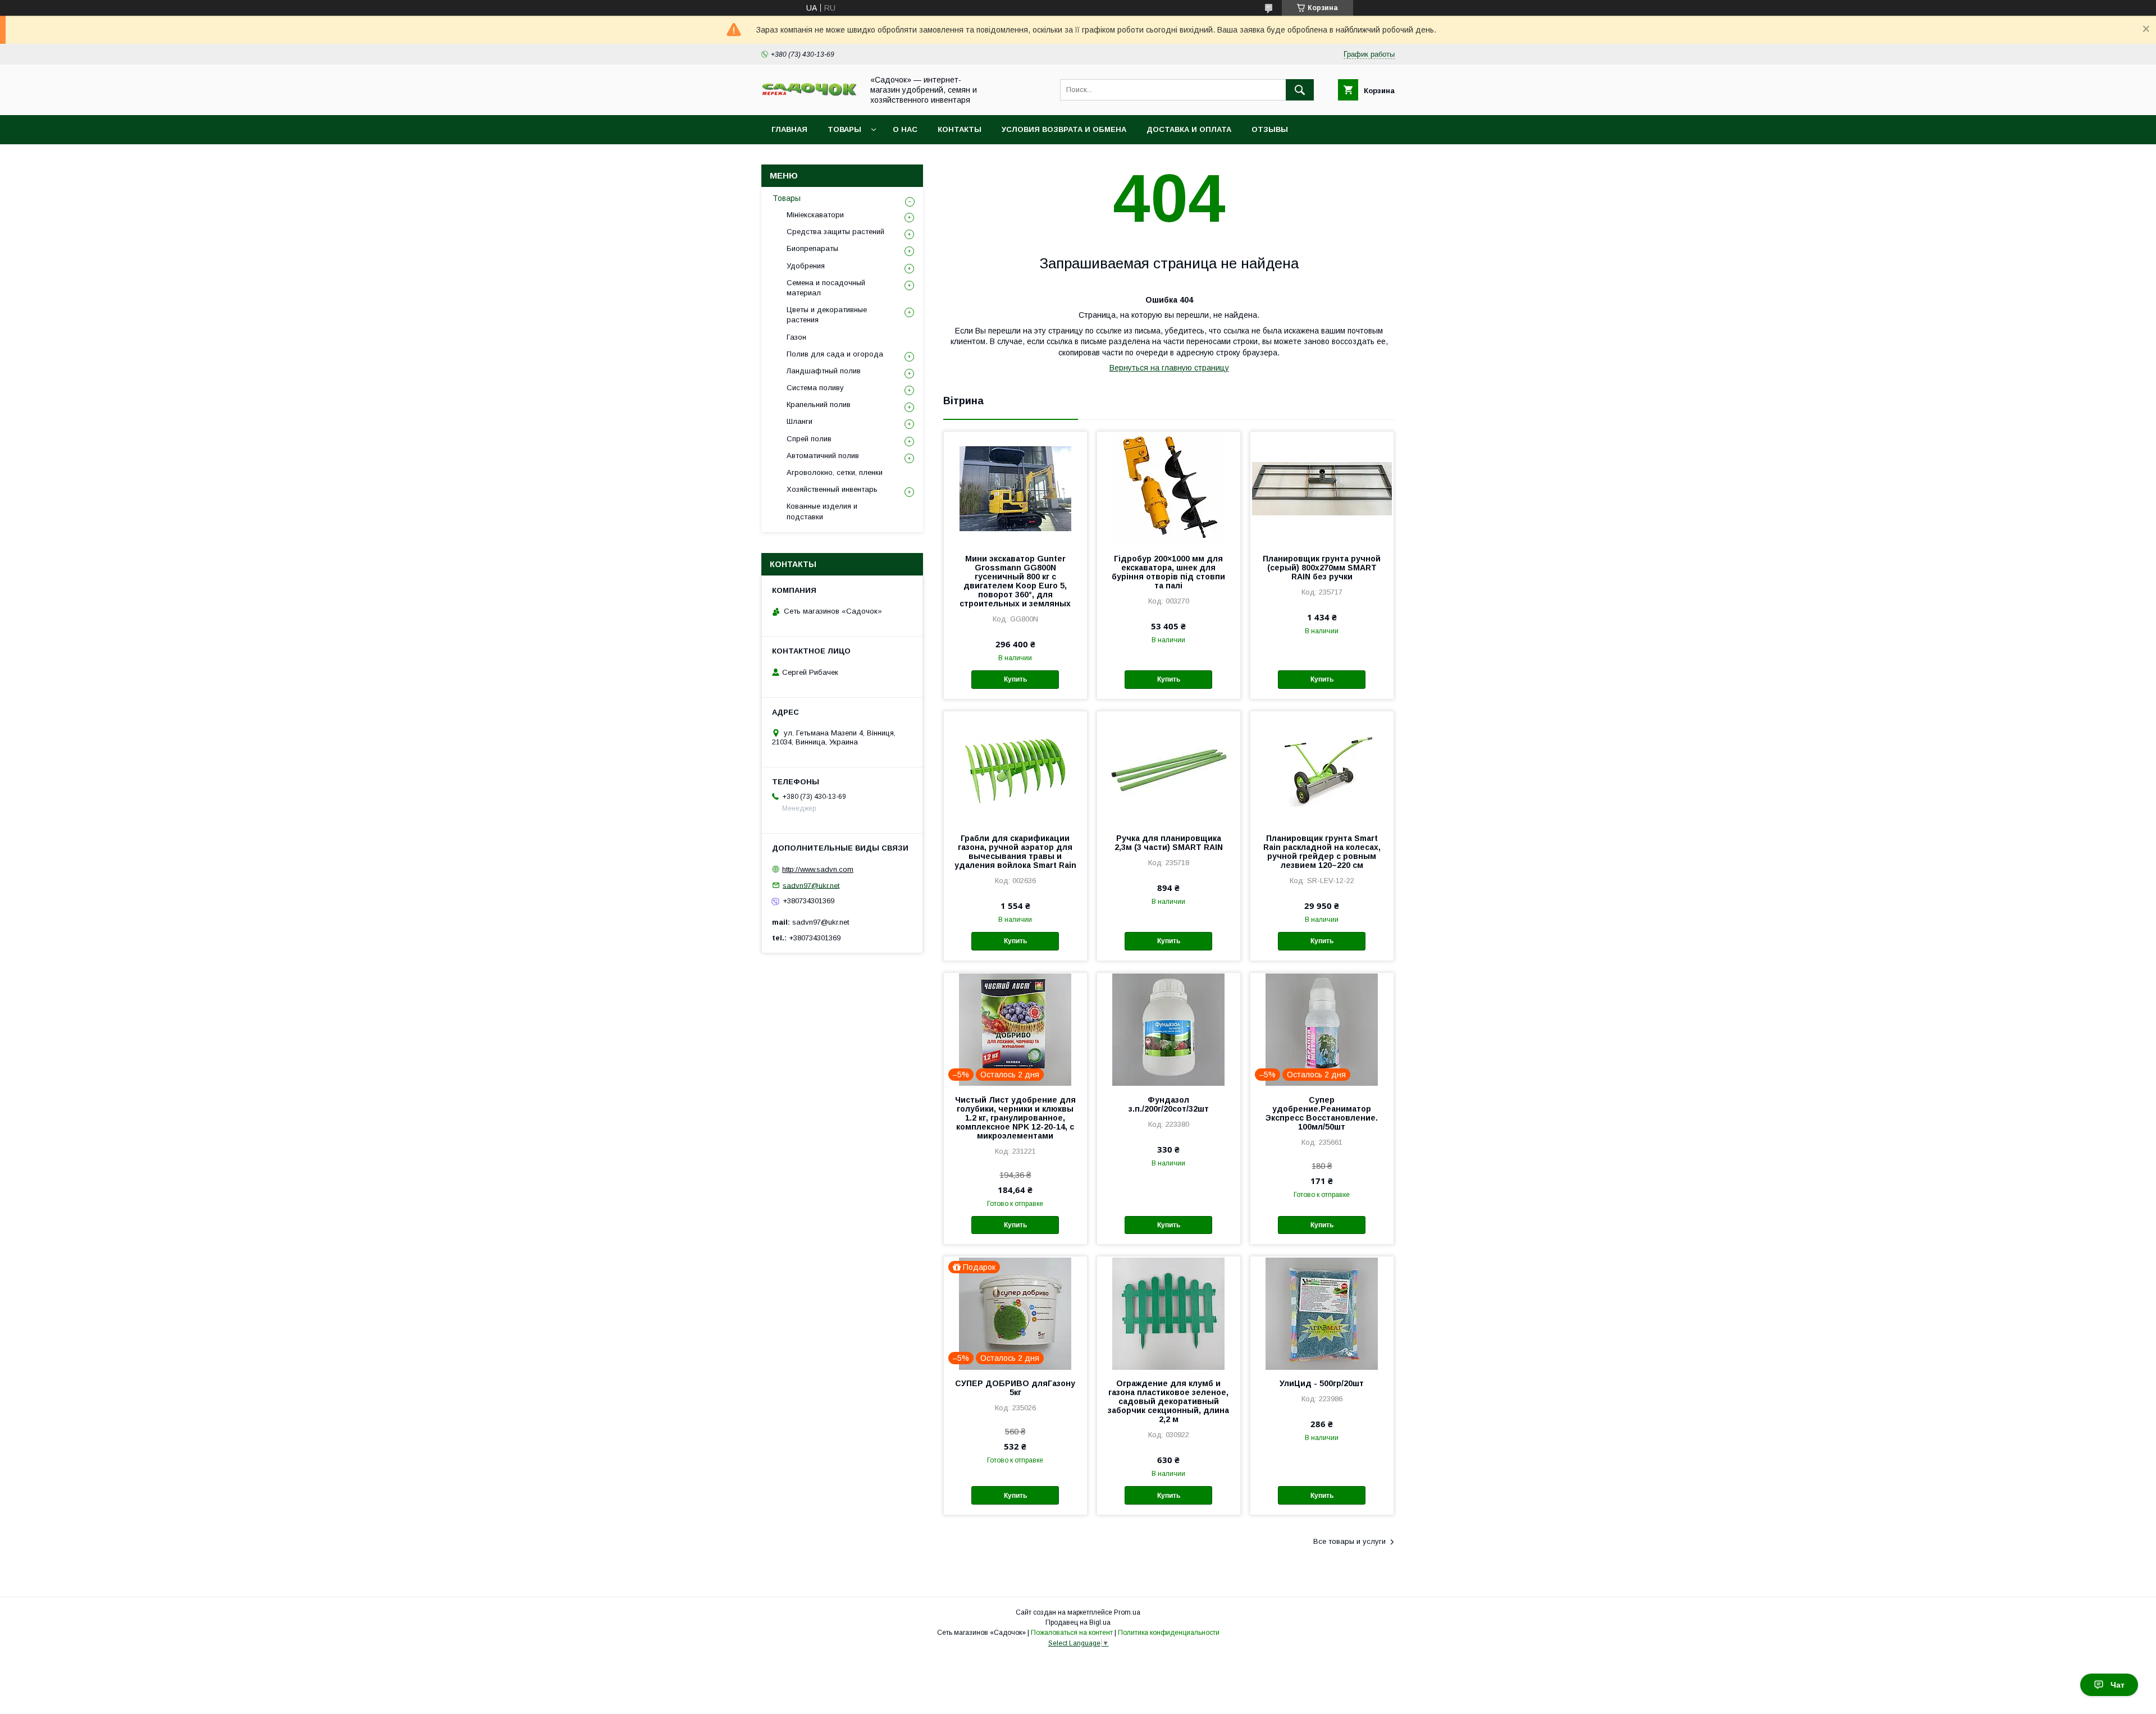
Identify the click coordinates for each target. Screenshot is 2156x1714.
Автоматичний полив (823, 456)
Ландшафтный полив (824, 371)
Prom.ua (1127, 1612)
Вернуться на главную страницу (1169, 368)
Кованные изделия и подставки (822, 511)
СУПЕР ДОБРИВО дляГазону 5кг (1015, 1388)
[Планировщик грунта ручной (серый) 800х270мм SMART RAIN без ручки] (1322, 488)
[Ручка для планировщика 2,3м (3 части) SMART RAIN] (1169, 767)
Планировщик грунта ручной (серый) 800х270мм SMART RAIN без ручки (1322, 568)
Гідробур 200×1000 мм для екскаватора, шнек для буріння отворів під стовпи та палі (1168, 572)
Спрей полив (809, 439)
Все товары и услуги (1349, 1541)
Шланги (800, 421)
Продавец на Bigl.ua (1078, 1622)
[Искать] (1300, 90)
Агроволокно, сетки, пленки (835, 472)
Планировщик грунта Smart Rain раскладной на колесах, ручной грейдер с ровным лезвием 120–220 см (1322, 852)
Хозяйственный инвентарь (832, 489)
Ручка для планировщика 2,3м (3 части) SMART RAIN (1169, 843)
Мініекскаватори (815, 215)
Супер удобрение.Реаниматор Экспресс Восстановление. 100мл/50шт (1322, 1113)
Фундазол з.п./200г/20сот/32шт (1169, 1104)
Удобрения (806, 266)
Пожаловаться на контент (1072, 1633)
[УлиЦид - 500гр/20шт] (1322, 1313)
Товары (844, 129)
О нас (905, 129)
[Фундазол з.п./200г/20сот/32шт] (1169, 1029)
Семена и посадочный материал (826, 288)
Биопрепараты (812, 248)
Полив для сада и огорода (835, 354)
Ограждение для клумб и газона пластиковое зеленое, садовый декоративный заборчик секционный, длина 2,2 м (1168, 1401)
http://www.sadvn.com (818, 869)
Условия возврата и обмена (1064, 129)
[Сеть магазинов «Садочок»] (809, 94)
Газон (796, 337)
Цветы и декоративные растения (827, 315)
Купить (1015, 679)
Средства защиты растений (835, 232)
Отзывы (1270, 129)
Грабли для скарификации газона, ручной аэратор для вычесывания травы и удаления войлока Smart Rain (1015, 852)
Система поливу (815, 388)
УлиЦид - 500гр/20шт (1322, 1383)
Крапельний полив (819, 404)
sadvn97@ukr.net (811, 885)
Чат (2118, 1685)
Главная (789, 129)
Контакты (960, 129)
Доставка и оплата (1189, 129)
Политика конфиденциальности (1169, 1633)
